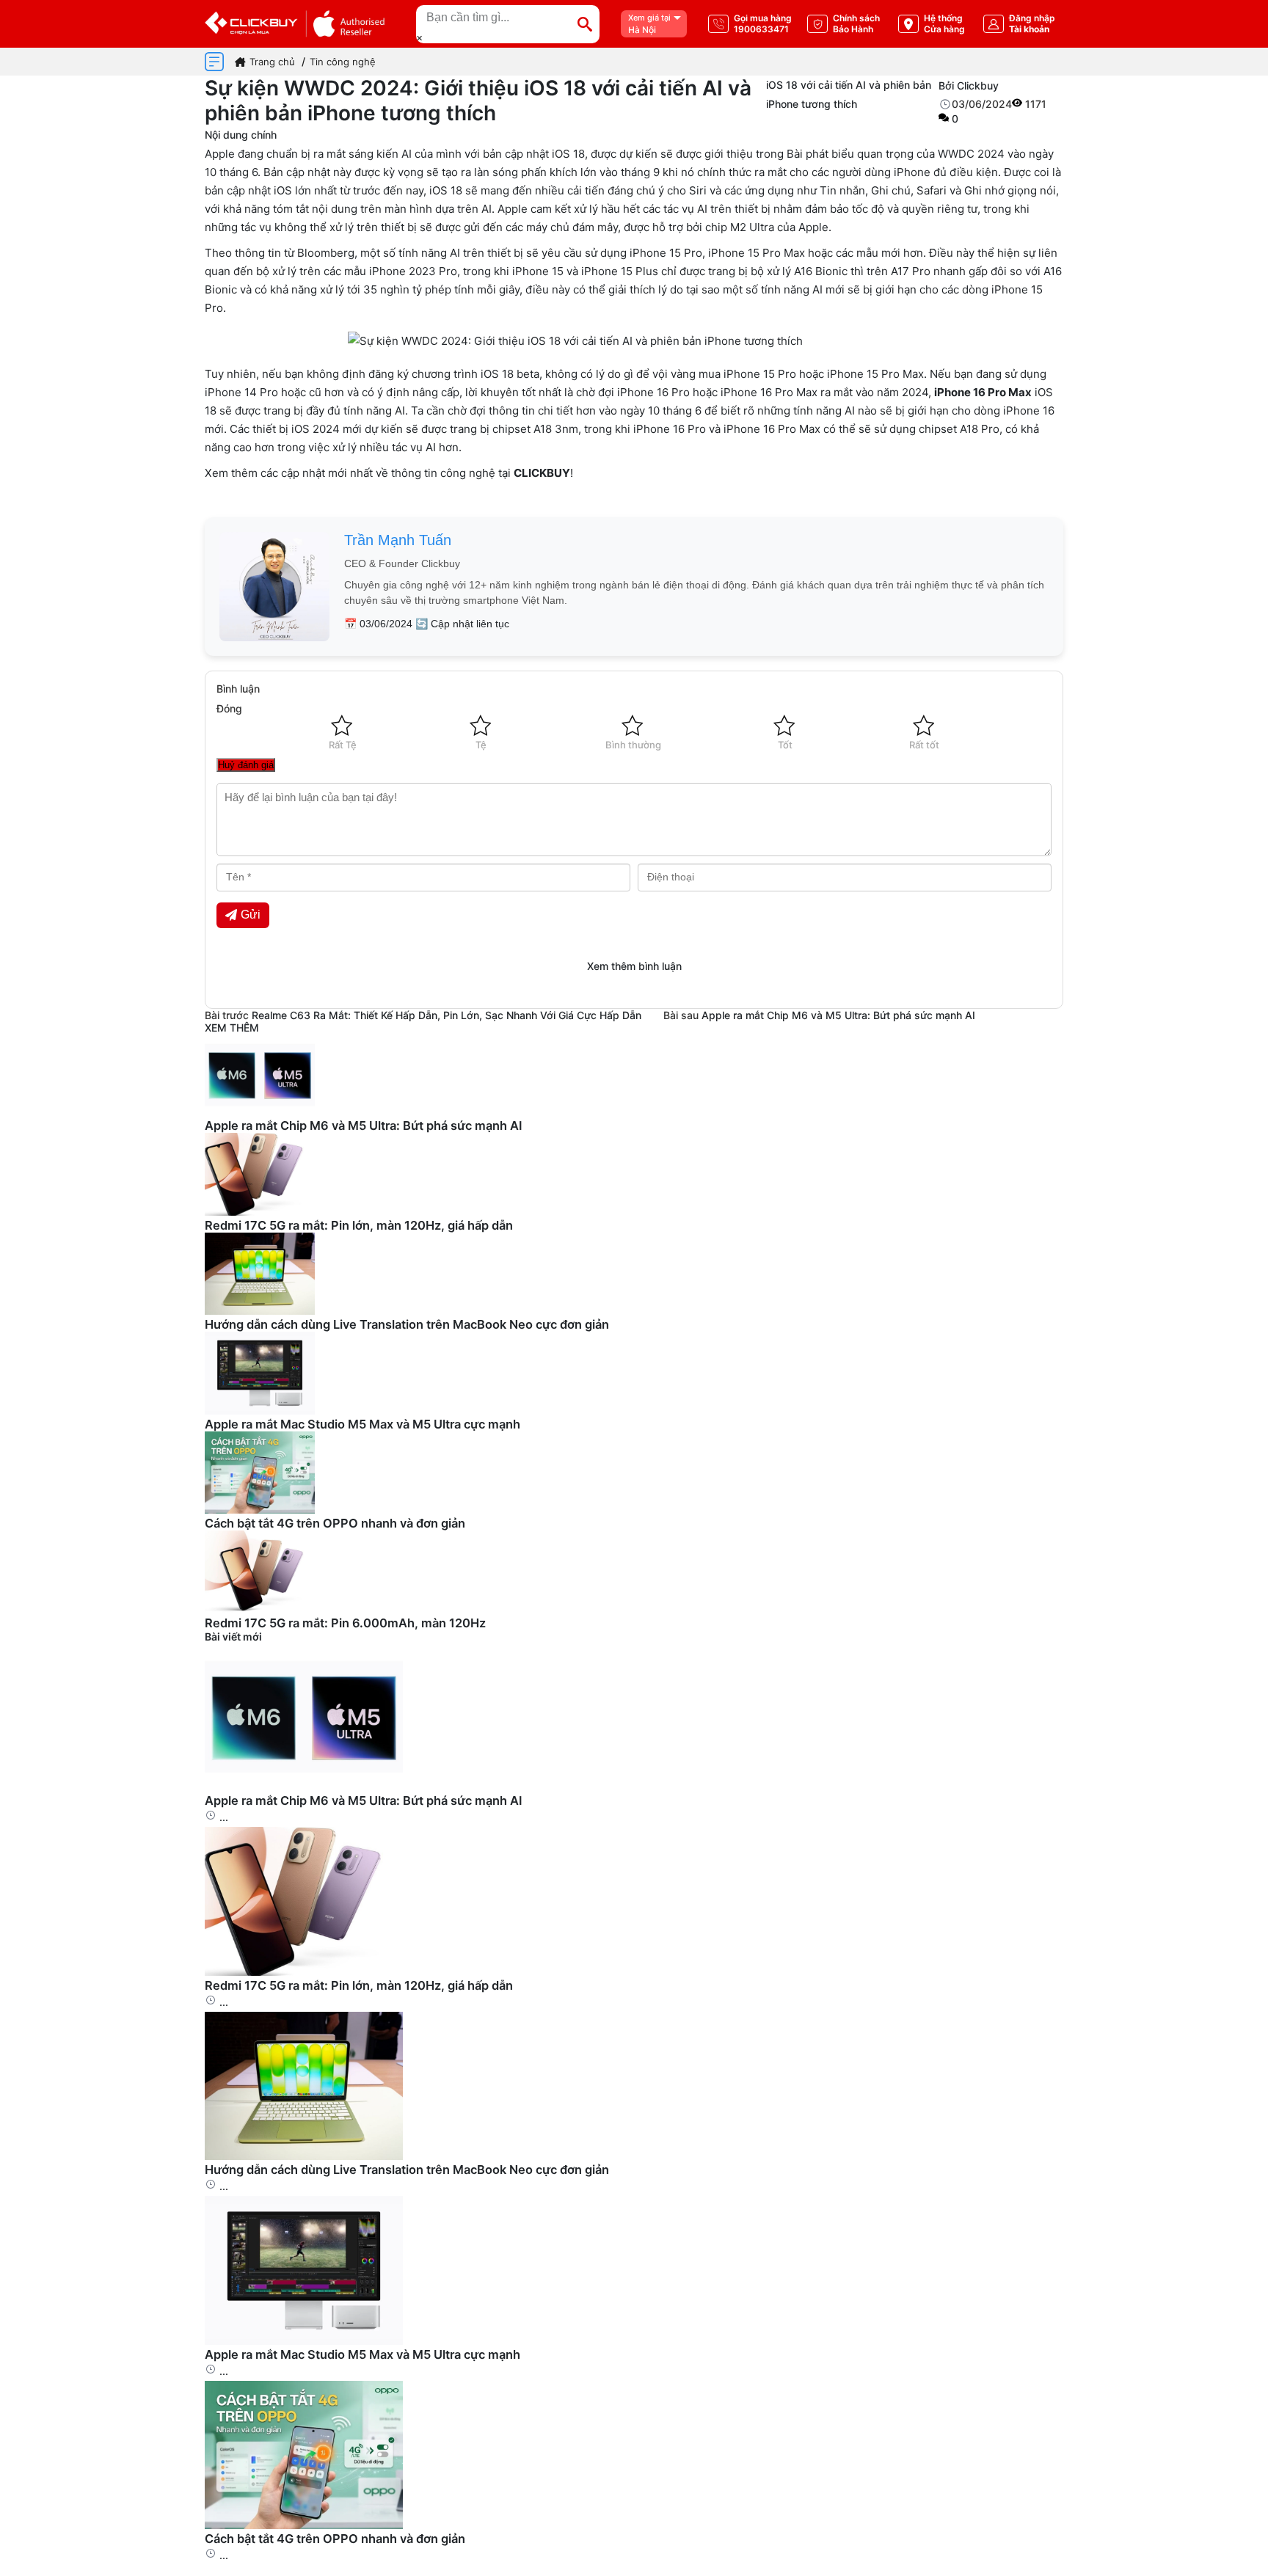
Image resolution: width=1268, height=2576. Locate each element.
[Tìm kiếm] (585, 24)
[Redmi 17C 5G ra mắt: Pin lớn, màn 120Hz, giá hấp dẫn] (304, 1972)
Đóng (229, 708)
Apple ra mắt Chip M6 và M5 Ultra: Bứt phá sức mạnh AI (838, 1015)
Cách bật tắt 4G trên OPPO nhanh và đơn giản (335, 1523)
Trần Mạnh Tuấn (398, 540)
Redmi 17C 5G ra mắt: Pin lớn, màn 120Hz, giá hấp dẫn (359, 1225)
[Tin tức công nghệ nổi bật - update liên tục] (260, 1112)
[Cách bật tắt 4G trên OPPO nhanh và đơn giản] (304, 2525)
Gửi (251, 915)
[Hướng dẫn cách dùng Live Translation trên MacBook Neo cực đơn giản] (304, 2156)
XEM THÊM (232, 1028)
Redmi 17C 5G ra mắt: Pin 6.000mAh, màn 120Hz (345, 1623)
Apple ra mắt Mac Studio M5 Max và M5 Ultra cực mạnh (362, 1424)
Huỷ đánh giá (246, 765)
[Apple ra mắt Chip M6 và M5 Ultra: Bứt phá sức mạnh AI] (304, 1787)
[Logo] (295, 24)
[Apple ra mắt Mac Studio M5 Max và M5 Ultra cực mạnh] (304, 2341)
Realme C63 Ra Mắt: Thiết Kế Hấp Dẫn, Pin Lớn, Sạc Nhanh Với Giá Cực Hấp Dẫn (447, 1015)
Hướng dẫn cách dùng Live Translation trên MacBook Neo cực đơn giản (407, 1324)
